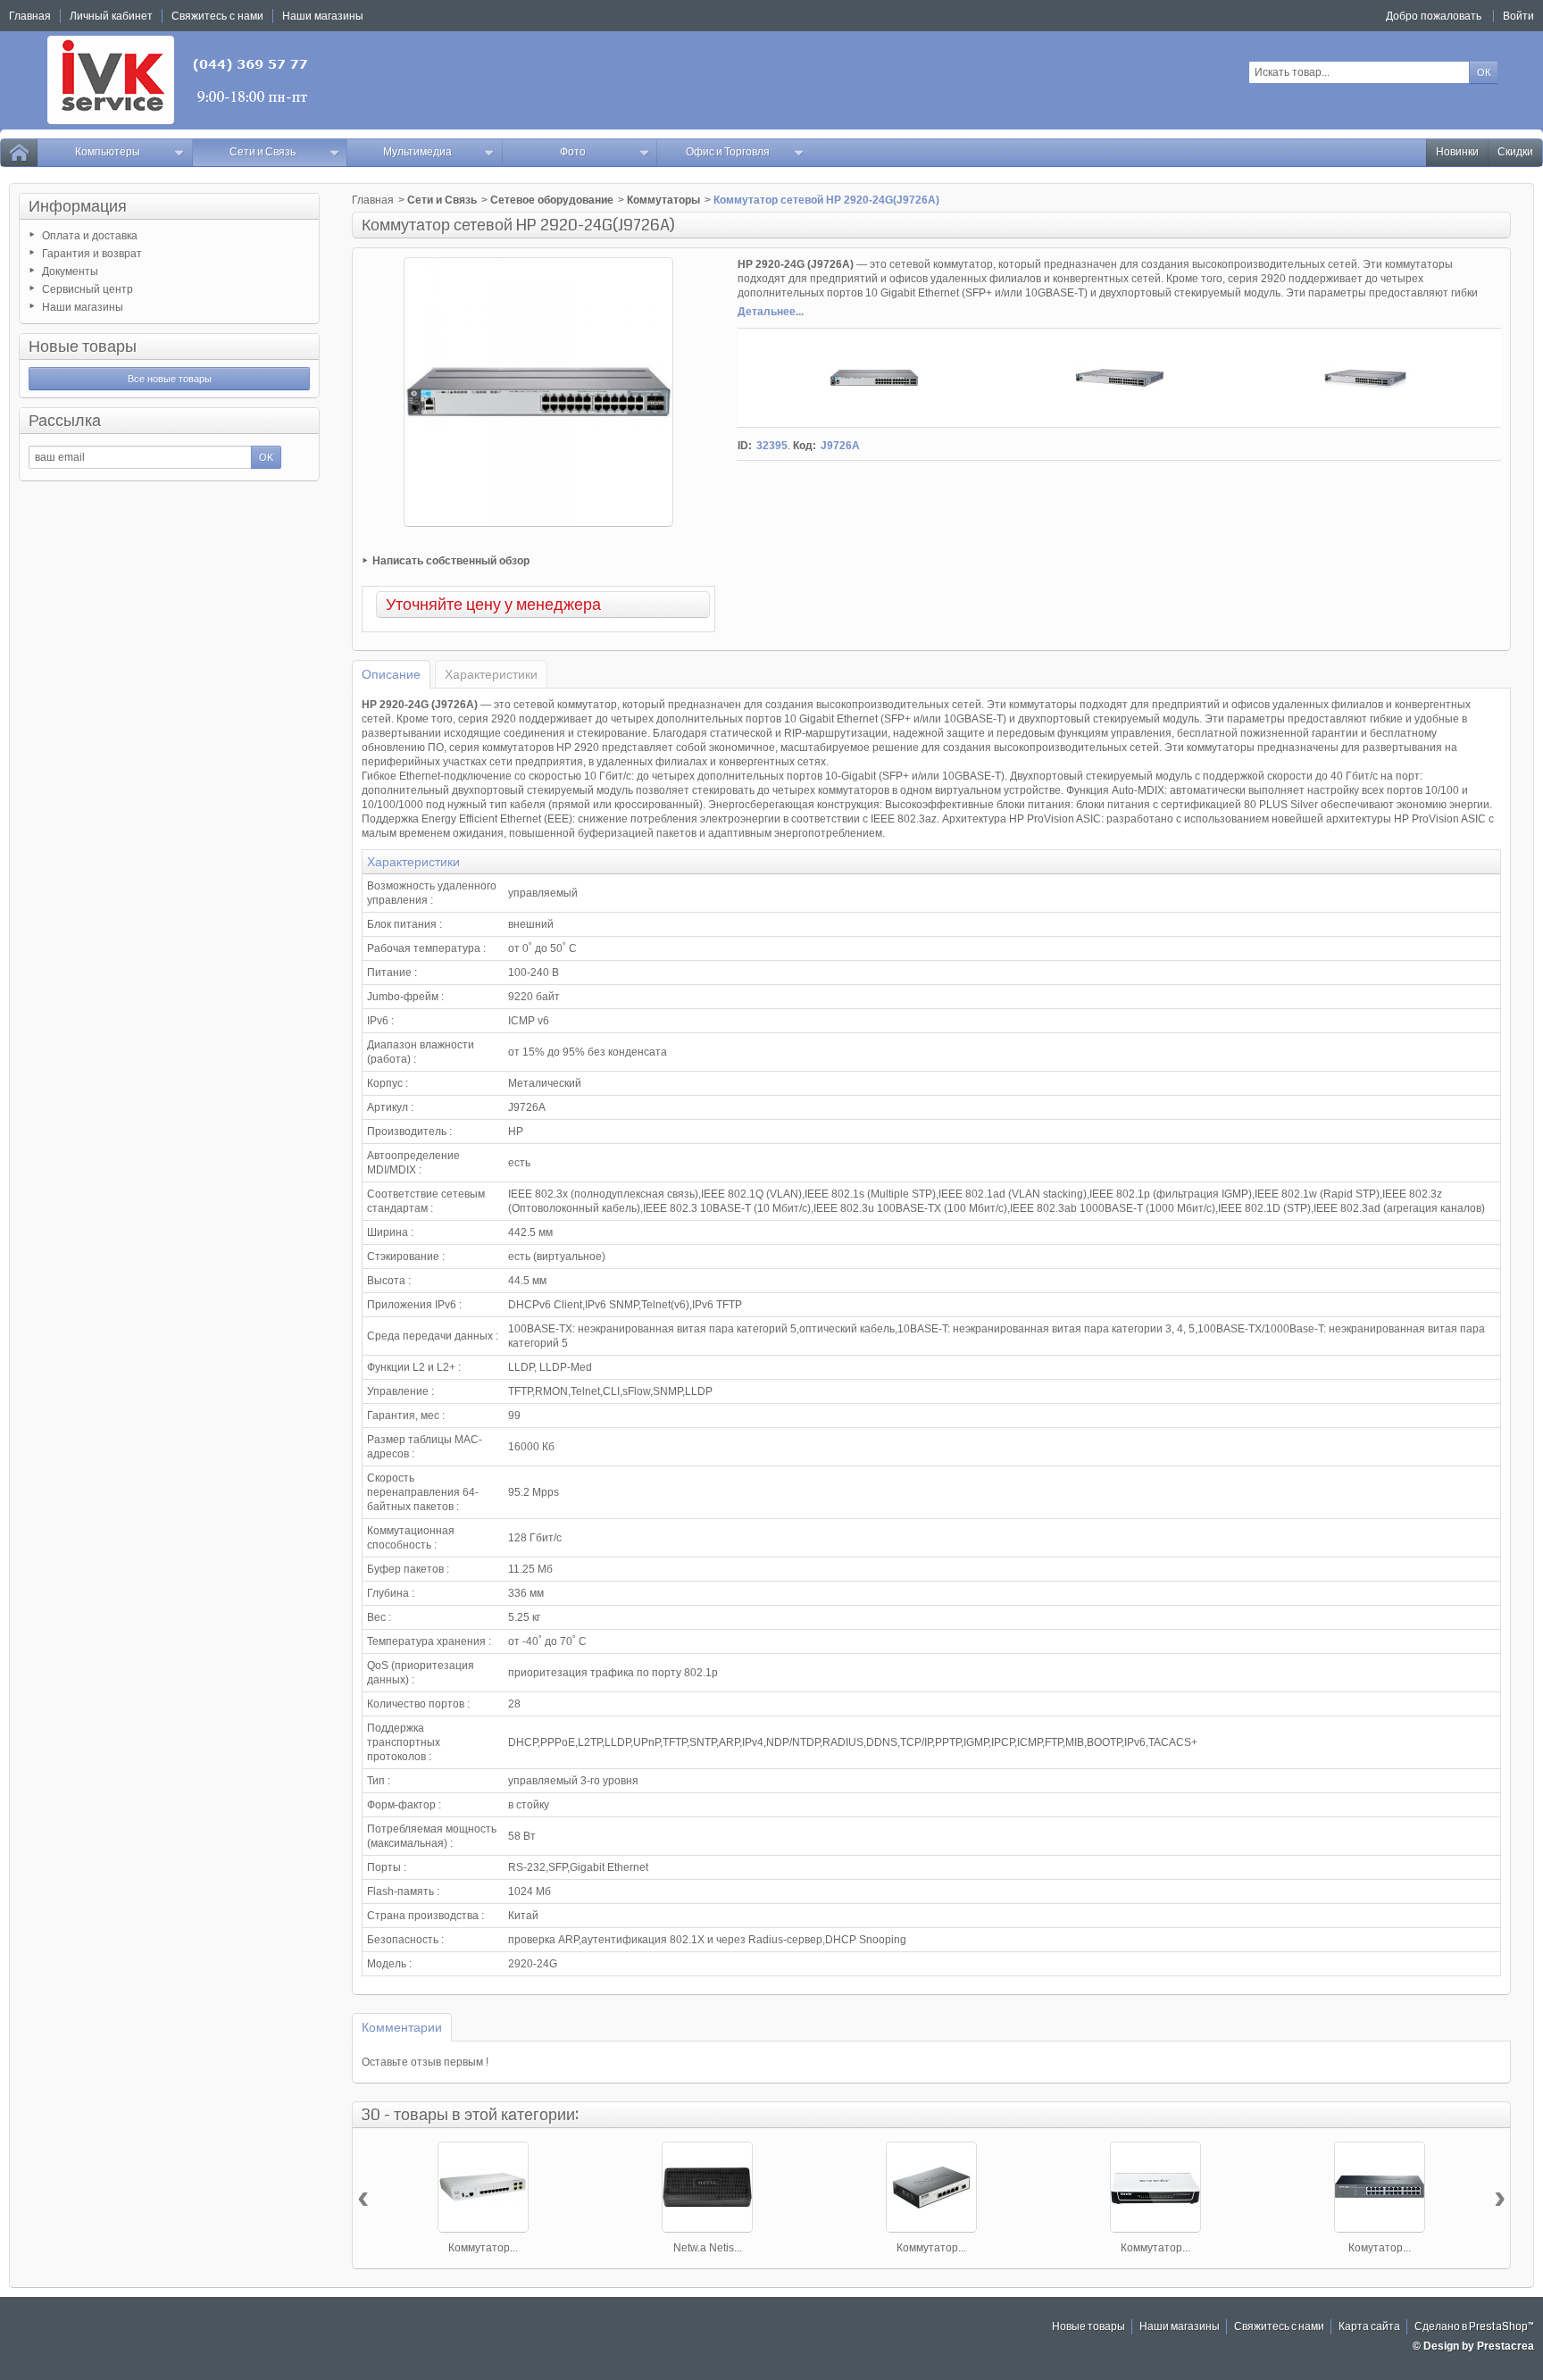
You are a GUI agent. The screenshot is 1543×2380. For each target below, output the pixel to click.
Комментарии (402, 2027)
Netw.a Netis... (708, 2248)
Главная (373, 200)
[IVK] (179, 80)
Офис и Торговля (728, 152)
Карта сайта (1369, 2327)
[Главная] (19, 153)
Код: (805, 446)
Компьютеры (108, 152)
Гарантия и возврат (92, 254)
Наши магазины (83, 307)
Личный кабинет (111, 16)
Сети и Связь (263, 152)
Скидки (1515, 152)
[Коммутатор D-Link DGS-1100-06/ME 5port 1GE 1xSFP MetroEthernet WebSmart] (931, 2187)
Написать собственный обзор (451, 561)
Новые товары (83, 347)
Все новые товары (170, 379)
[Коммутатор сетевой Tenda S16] (1155, 2187)
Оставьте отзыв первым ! (425, 2062)
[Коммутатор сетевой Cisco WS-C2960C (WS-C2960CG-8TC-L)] (483, 2187)
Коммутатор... (483, 2248)
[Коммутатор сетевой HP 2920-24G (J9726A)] (874, 378)
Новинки (1457, 152)
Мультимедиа (417, 152)
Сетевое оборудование (552, 200)
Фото (573, 152)
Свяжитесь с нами (1279, 2327)
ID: (745, 446)
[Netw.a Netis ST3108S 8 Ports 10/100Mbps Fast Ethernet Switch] (707, 2187)
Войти (1518, 16)
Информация (78, 206)
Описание (391, 674)
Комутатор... (1380, 2248)
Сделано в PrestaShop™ (1474, 2327)
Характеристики (491, 674)
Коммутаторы (663, 200)
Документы (70, 271)
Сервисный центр (88, 289)
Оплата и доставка (90, 236)
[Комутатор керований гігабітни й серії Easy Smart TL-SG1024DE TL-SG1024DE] (1380, 2187)
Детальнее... (771, 312)
